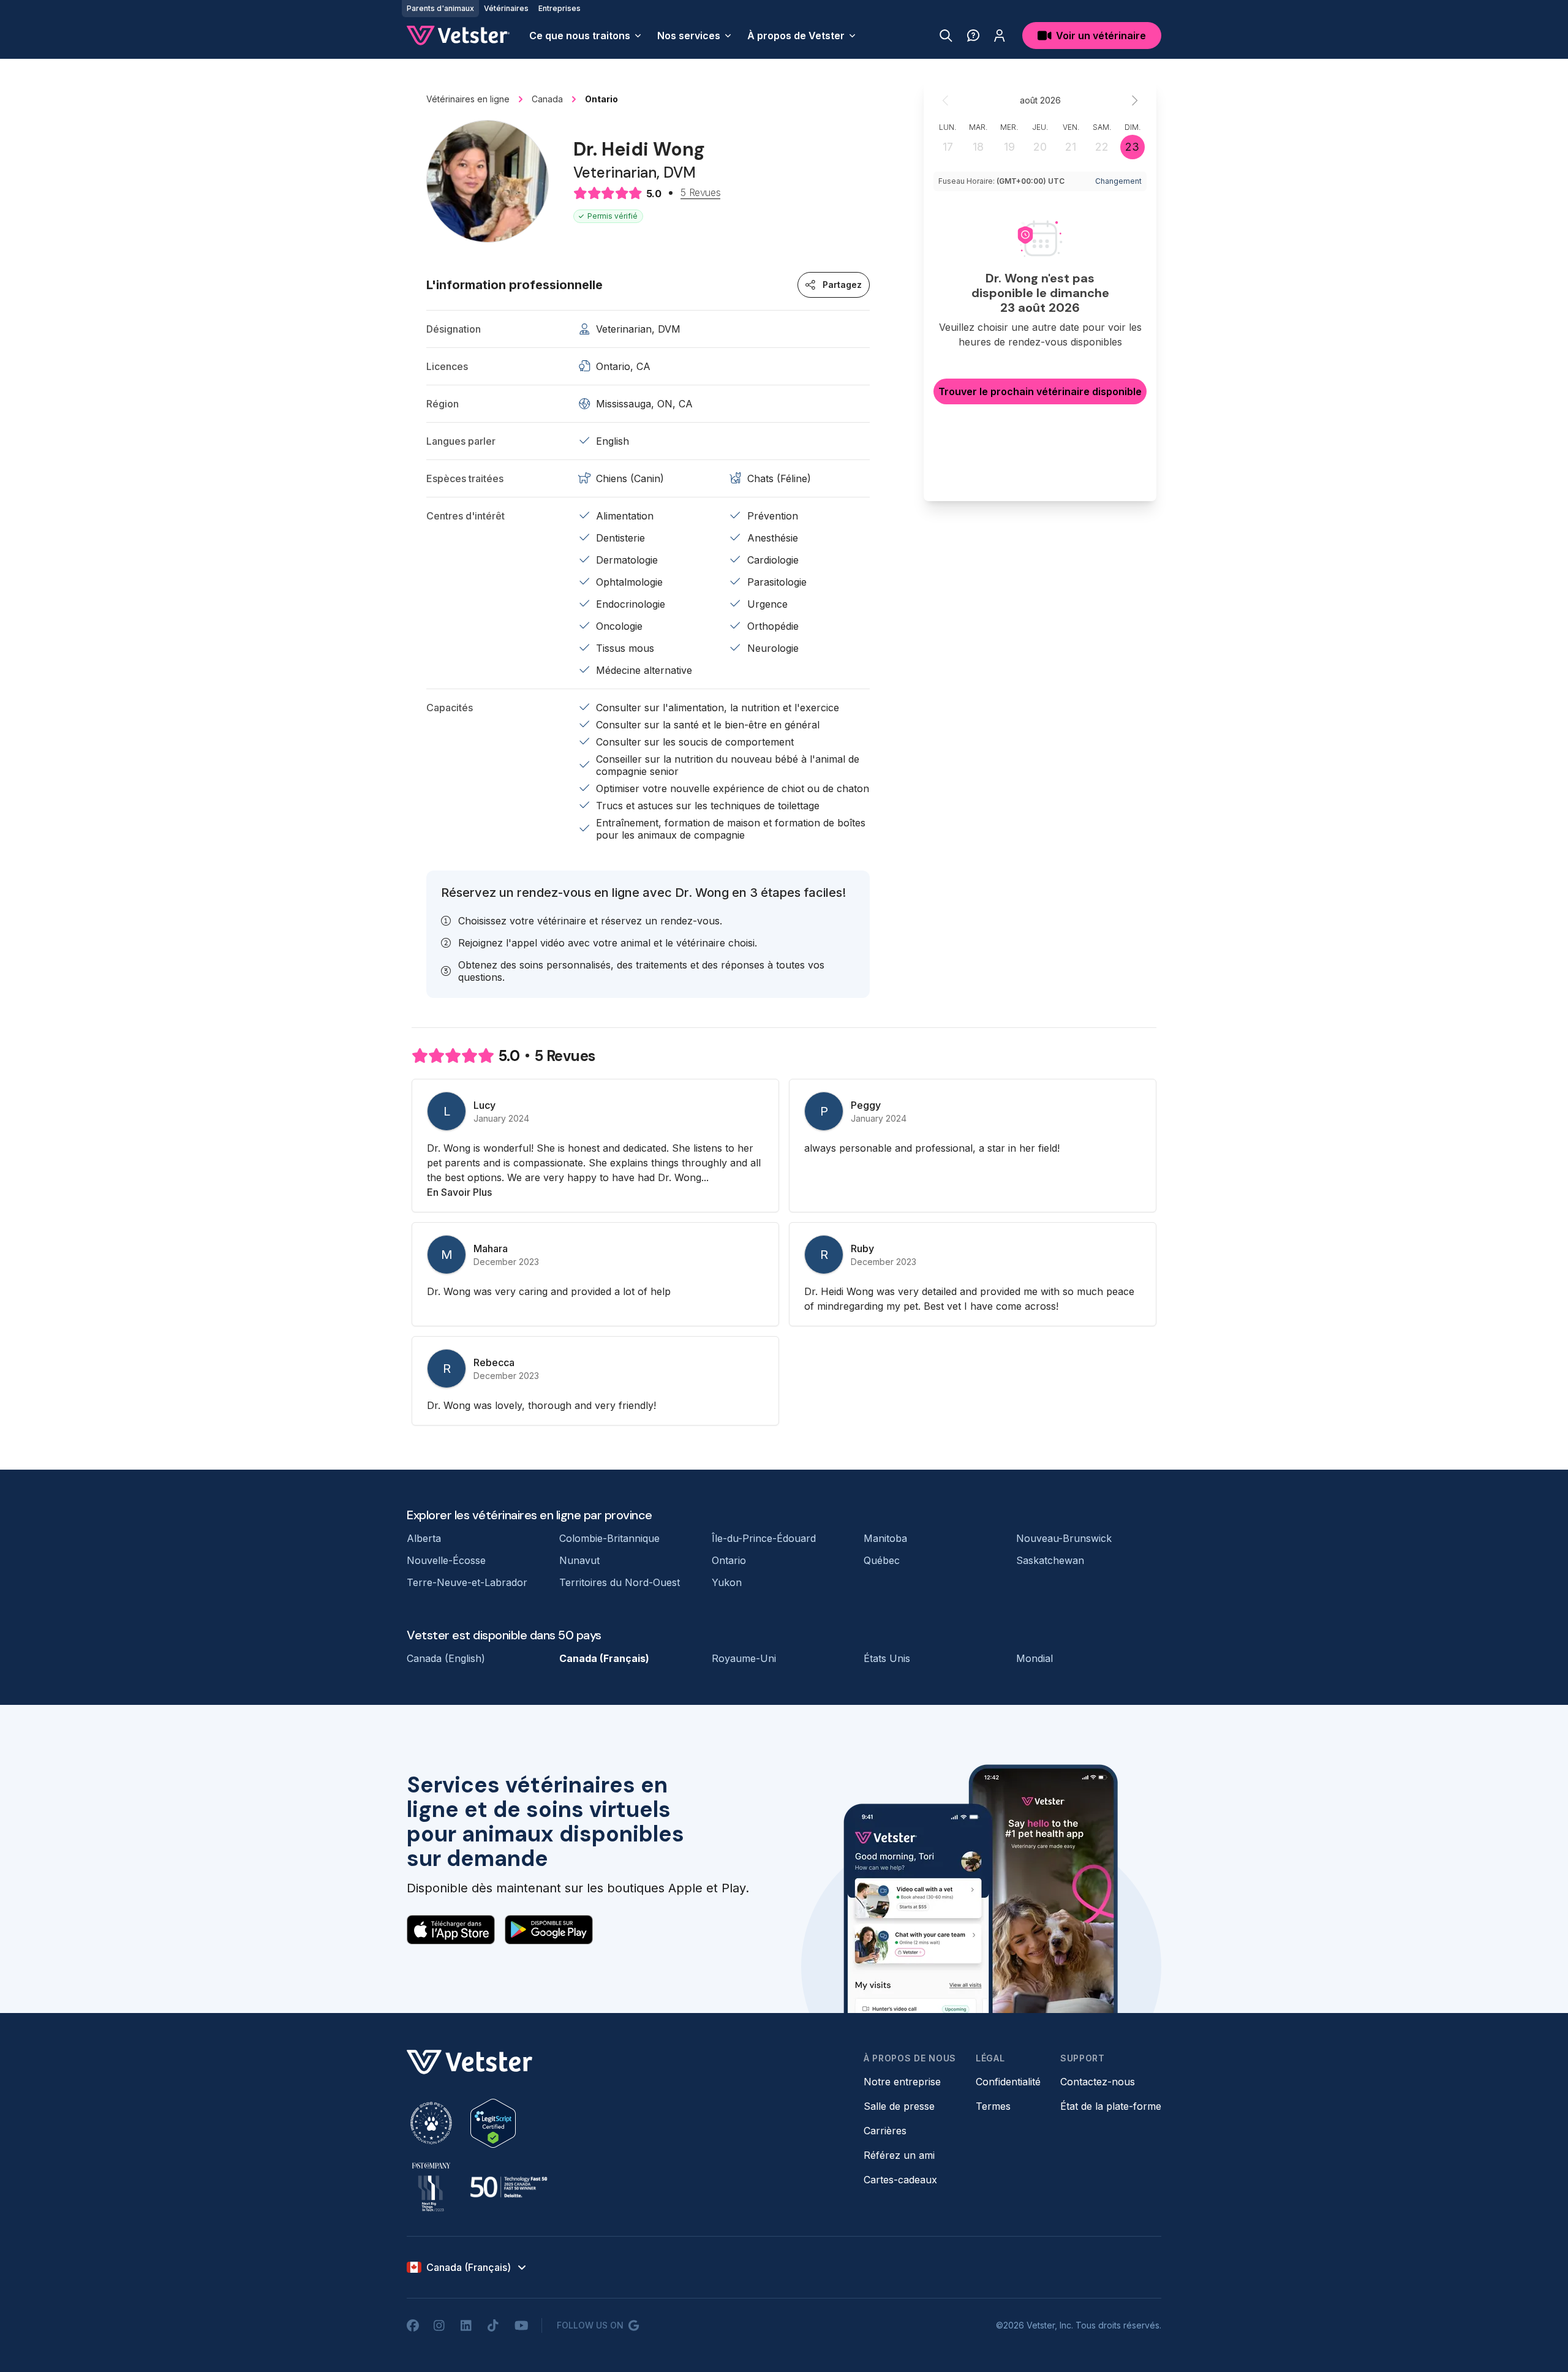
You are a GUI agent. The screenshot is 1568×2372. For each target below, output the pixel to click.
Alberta (424, 1538)
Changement (1118, 181)
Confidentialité (1008, 2082)
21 (1071, 147)
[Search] (946, 36)
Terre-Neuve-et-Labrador (467, 1582)
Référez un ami (899, 2155)
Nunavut (579, 1560)
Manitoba (885, 1538)
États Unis (887, 1658)
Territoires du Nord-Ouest (620, 1582)
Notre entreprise (902, 2082)
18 (978, 147)
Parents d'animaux (440, 8)
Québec (882, 1560)
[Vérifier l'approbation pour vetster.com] (493, 2123)
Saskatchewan (1050, 1560)
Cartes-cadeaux (900, 2180)
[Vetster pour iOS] (451, 1930)
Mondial (1035, 1658)
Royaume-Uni (744, 1658)
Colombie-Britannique (609, 1538)
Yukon (727, 1582)
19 (1009, 147)
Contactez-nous (1098, 2082)
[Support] (973, 36)
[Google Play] (549, 1930)
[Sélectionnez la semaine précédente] (946, 100)
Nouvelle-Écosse (446, 1560)
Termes (993, 2106)
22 (1102, 147)
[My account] (1000, 36)
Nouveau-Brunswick (1064, 1538)
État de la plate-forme (1111, 2106)
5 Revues (700, 193)
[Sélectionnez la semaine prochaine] (1134, 100)
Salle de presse (899, 2106)
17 (948, 147)
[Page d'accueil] (458, 36)
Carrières (885, 2131)
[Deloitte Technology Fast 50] (508, 2187)
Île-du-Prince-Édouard (764, 1538)
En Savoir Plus (459, 1192)
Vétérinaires (506, 8)
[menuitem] (586, 36)
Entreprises (560, 8)
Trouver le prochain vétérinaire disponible (1040, 391)
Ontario (729, 1560)
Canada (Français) (604, 1658)
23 (1132, 147)
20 (1040, 147)
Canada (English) (446, 1658)
